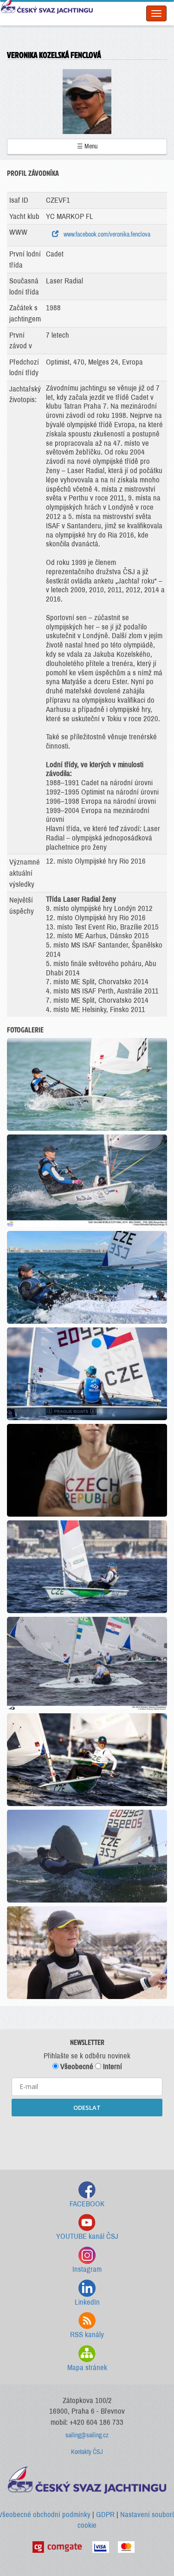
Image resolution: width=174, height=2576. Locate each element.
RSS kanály (87, 2335)
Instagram (87, 2269)
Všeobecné (76, 2067)
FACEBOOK (87, 2204)
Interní (112, 2067)
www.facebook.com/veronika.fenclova (106, 234)
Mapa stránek (87, 2368)
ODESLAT (87, 2108)
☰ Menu (87, 146)
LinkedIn (87, 2302)
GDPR (105, 2515)
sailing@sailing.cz (87, 2435)
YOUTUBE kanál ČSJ (87, 2236)
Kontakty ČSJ (87, 2452)
